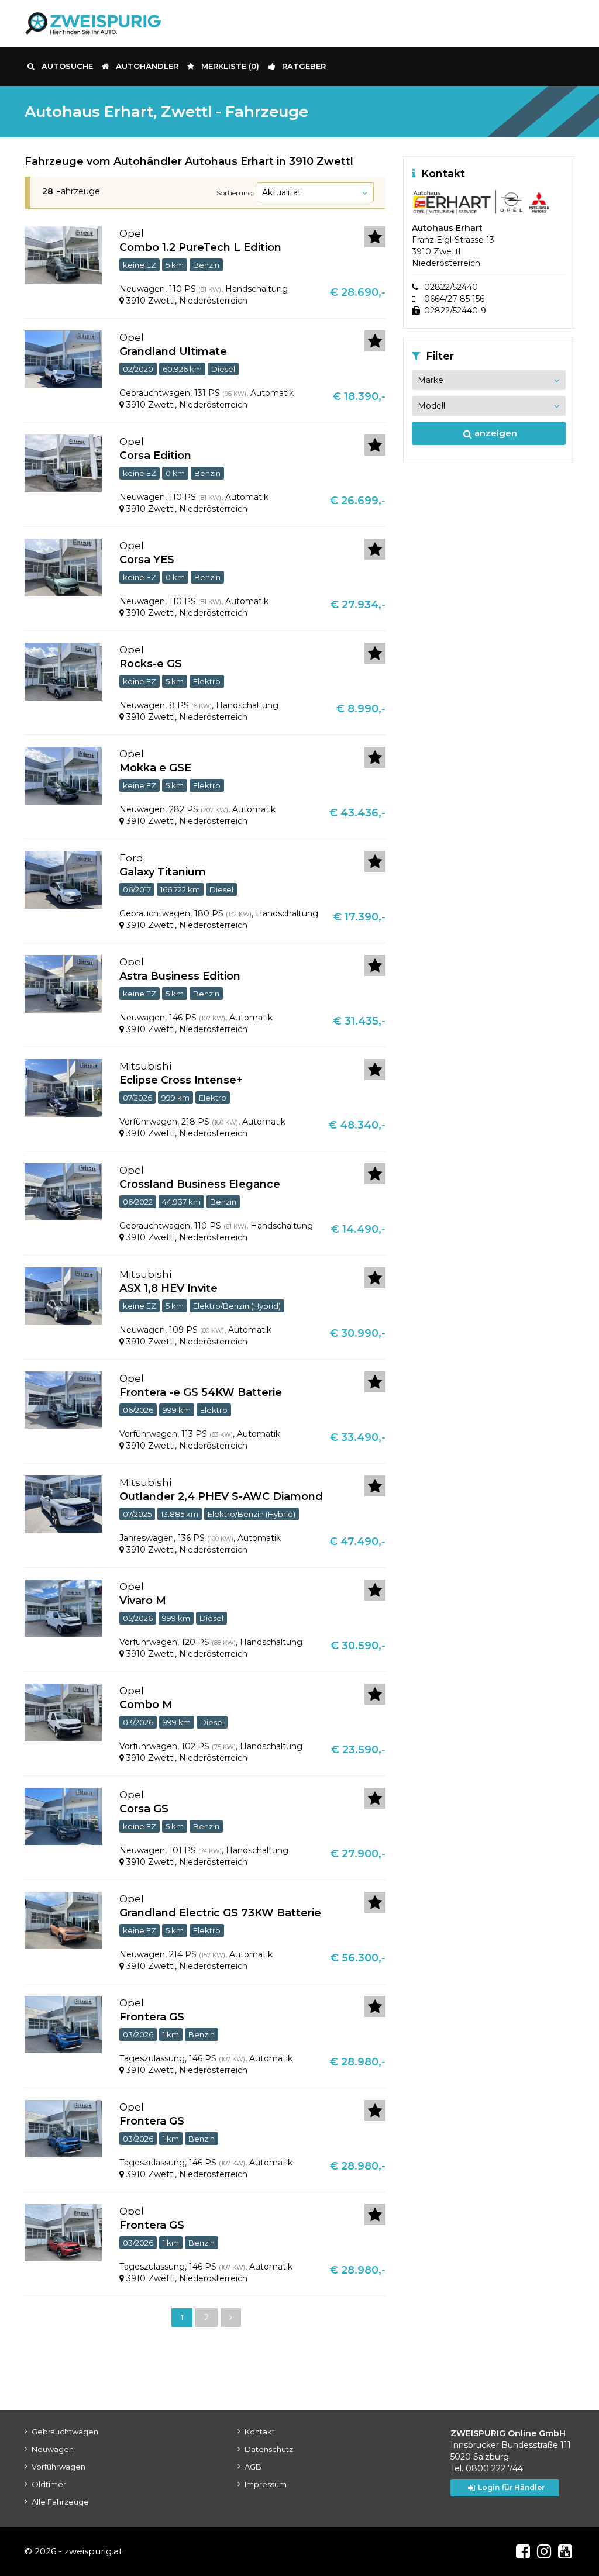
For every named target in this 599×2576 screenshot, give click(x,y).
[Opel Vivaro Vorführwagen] (63, 1608)
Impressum (266, 2484)
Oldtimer (49, 2484)
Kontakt (260, 2432)
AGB (253, 2467)
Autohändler (147, 66)
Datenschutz (269, 2449)
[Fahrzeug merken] (375, 237)
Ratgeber (304, 66)
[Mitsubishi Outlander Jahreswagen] (63, 1503)
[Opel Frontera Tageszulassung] (63, 2024)
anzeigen (495, 433)
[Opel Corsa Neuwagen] (63, 463)
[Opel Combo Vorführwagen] (63, 1712)
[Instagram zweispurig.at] (544, 2551)
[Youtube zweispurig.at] (565, 2551)
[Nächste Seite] (229, 2319)
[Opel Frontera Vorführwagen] (63, 1399)
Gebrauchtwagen (65, 2432)
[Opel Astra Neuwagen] (63, 983)
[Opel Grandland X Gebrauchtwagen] (63, 358)
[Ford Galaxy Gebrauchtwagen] (63, 879)
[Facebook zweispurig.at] (523, 2551)
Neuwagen (53, 2449)
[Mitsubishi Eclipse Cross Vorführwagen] (63, 1087)
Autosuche (67, 66)
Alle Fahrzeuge (60, 2502)
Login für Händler (511, 2487)
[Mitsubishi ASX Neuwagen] (63, 1295)
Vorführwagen (58, 2467)
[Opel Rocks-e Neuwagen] (63, 671)
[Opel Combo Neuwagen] (63, 254)
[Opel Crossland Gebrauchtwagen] (63, 1191)
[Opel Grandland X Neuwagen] (63, 1920)
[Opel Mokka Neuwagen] (63, 775)
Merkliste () (230, 66)
